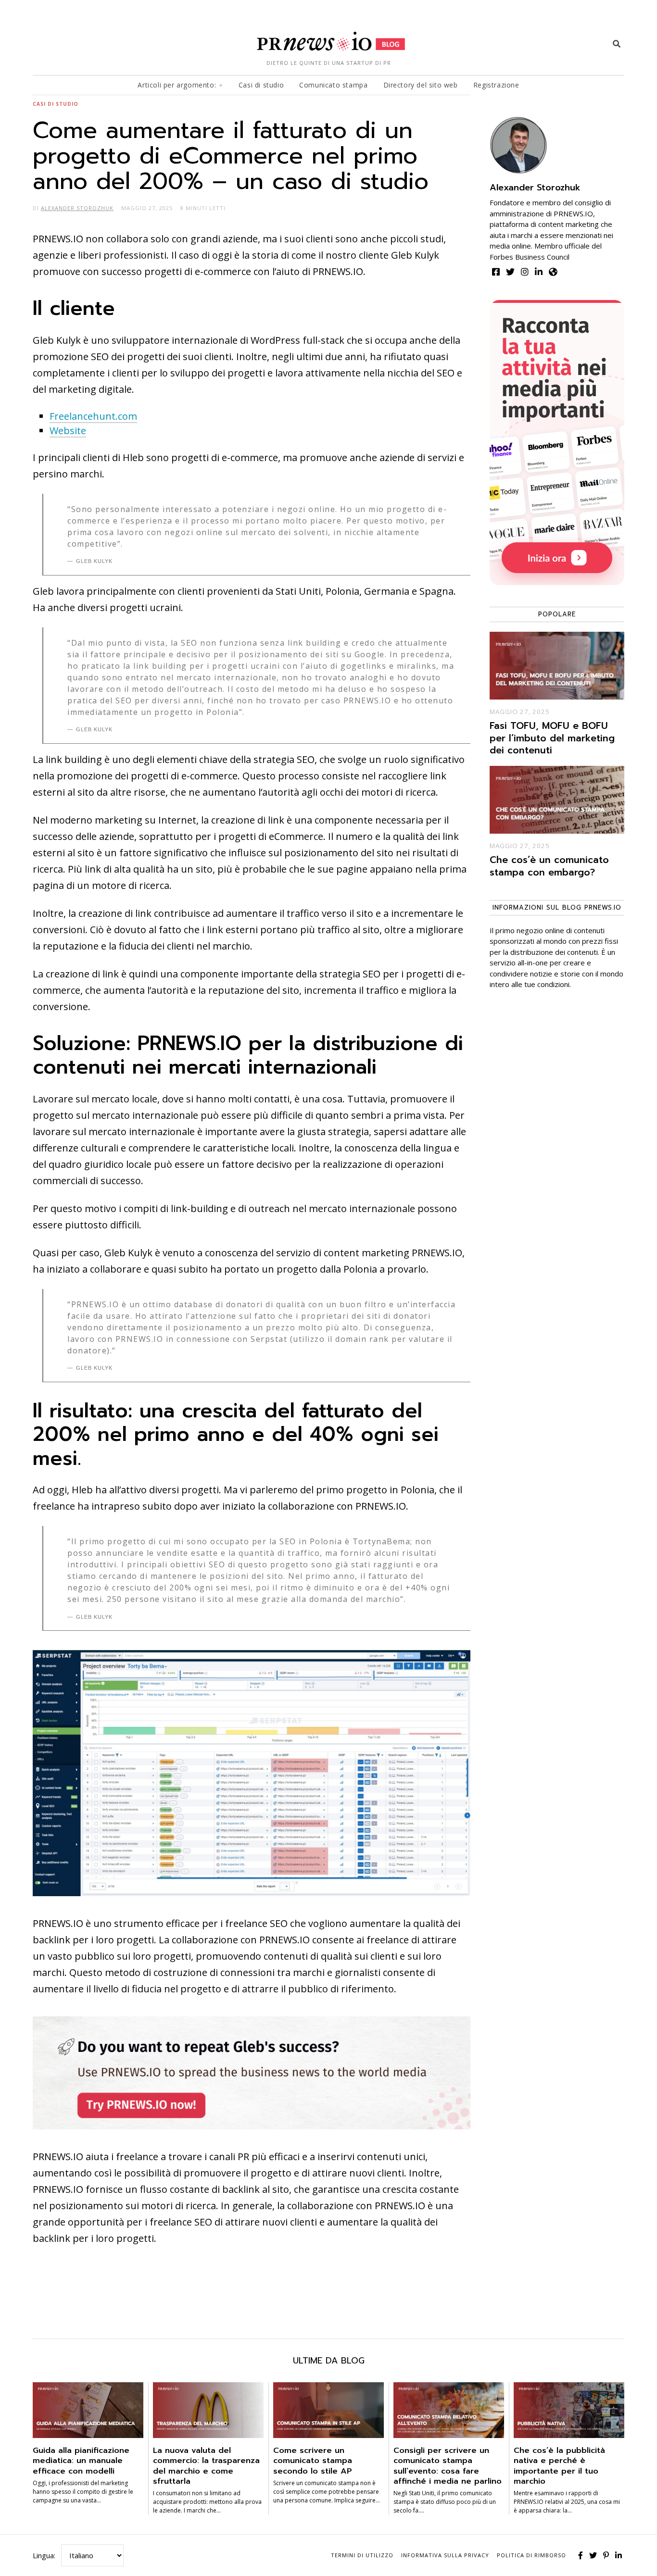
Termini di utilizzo (362, 2555)
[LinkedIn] (619, 2555)
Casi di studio (261, 85)
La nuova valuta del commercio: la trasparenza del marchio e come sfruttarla (206, 2466)
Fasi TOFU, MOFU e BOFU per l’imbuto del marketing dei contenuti (552, 738)
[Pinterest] (606, 2555)
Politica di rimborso (531, 2555)
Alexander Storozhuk (535, 188)
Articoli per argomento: (177, 85)
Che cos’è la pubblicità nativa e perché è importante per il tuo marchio (559, 2466)
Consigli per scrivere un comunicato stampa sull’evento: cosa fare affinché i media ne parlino (448, 2466)
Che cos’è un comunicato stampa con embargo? (549, 866)
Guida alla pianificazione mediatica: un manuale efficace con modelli (81, 2461)
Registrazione (496, 85)
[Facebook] (581, 2555)
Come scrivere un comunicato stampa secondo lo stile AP (313, 2461)
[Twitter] (593, 2555)
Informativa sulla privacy (445, 2555)
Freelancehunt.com (93, 416)
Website (68, 431)
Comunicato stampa (333, 85)
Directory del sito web (421, 85)
